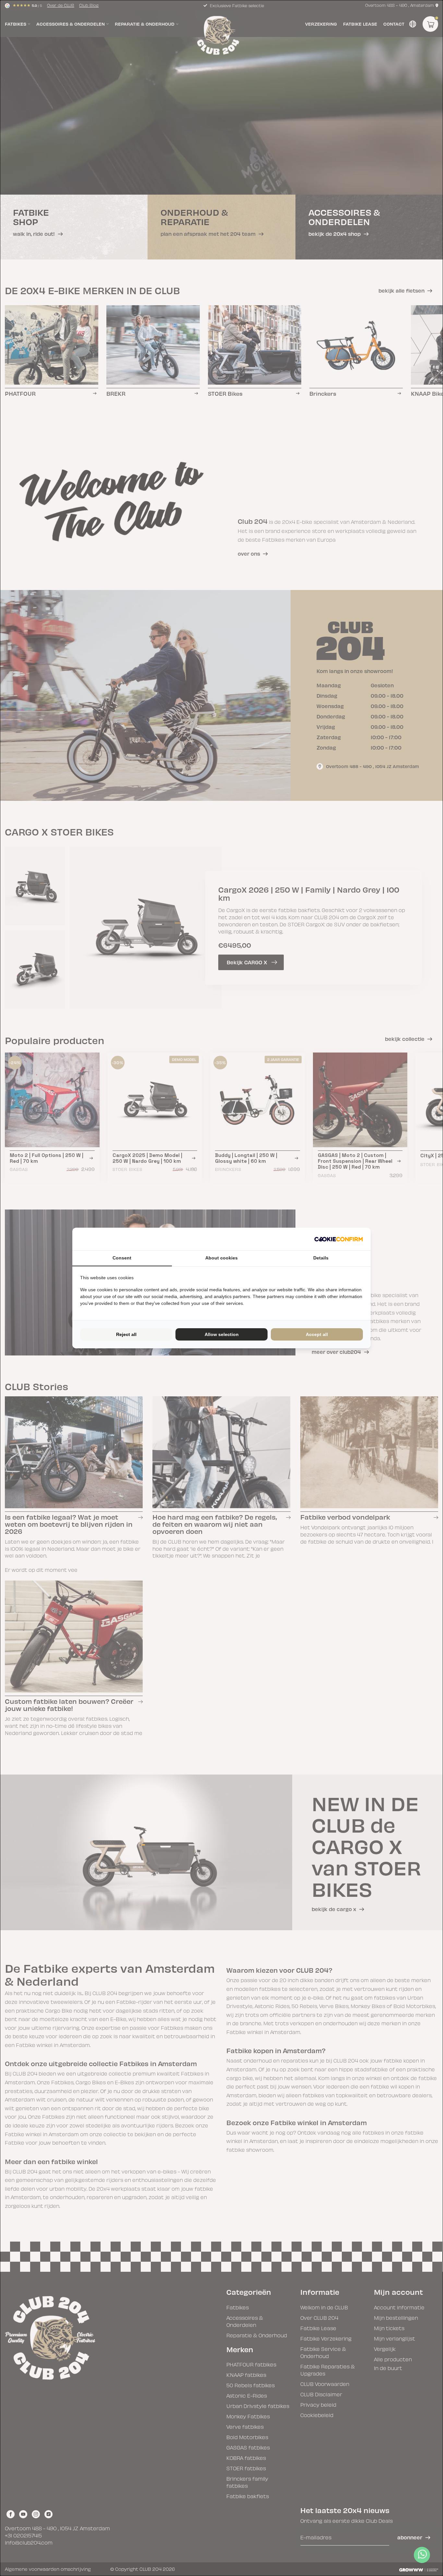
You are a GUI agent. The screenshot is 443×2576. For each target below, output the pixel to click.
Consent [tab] (122, 1258)
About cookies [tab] (221, 1258)
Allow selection (222, 1334)
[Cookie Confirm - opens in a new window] (339, 1239)
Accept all (317, 1334)
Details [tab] (321, 1258)
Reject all (126, 1334)
